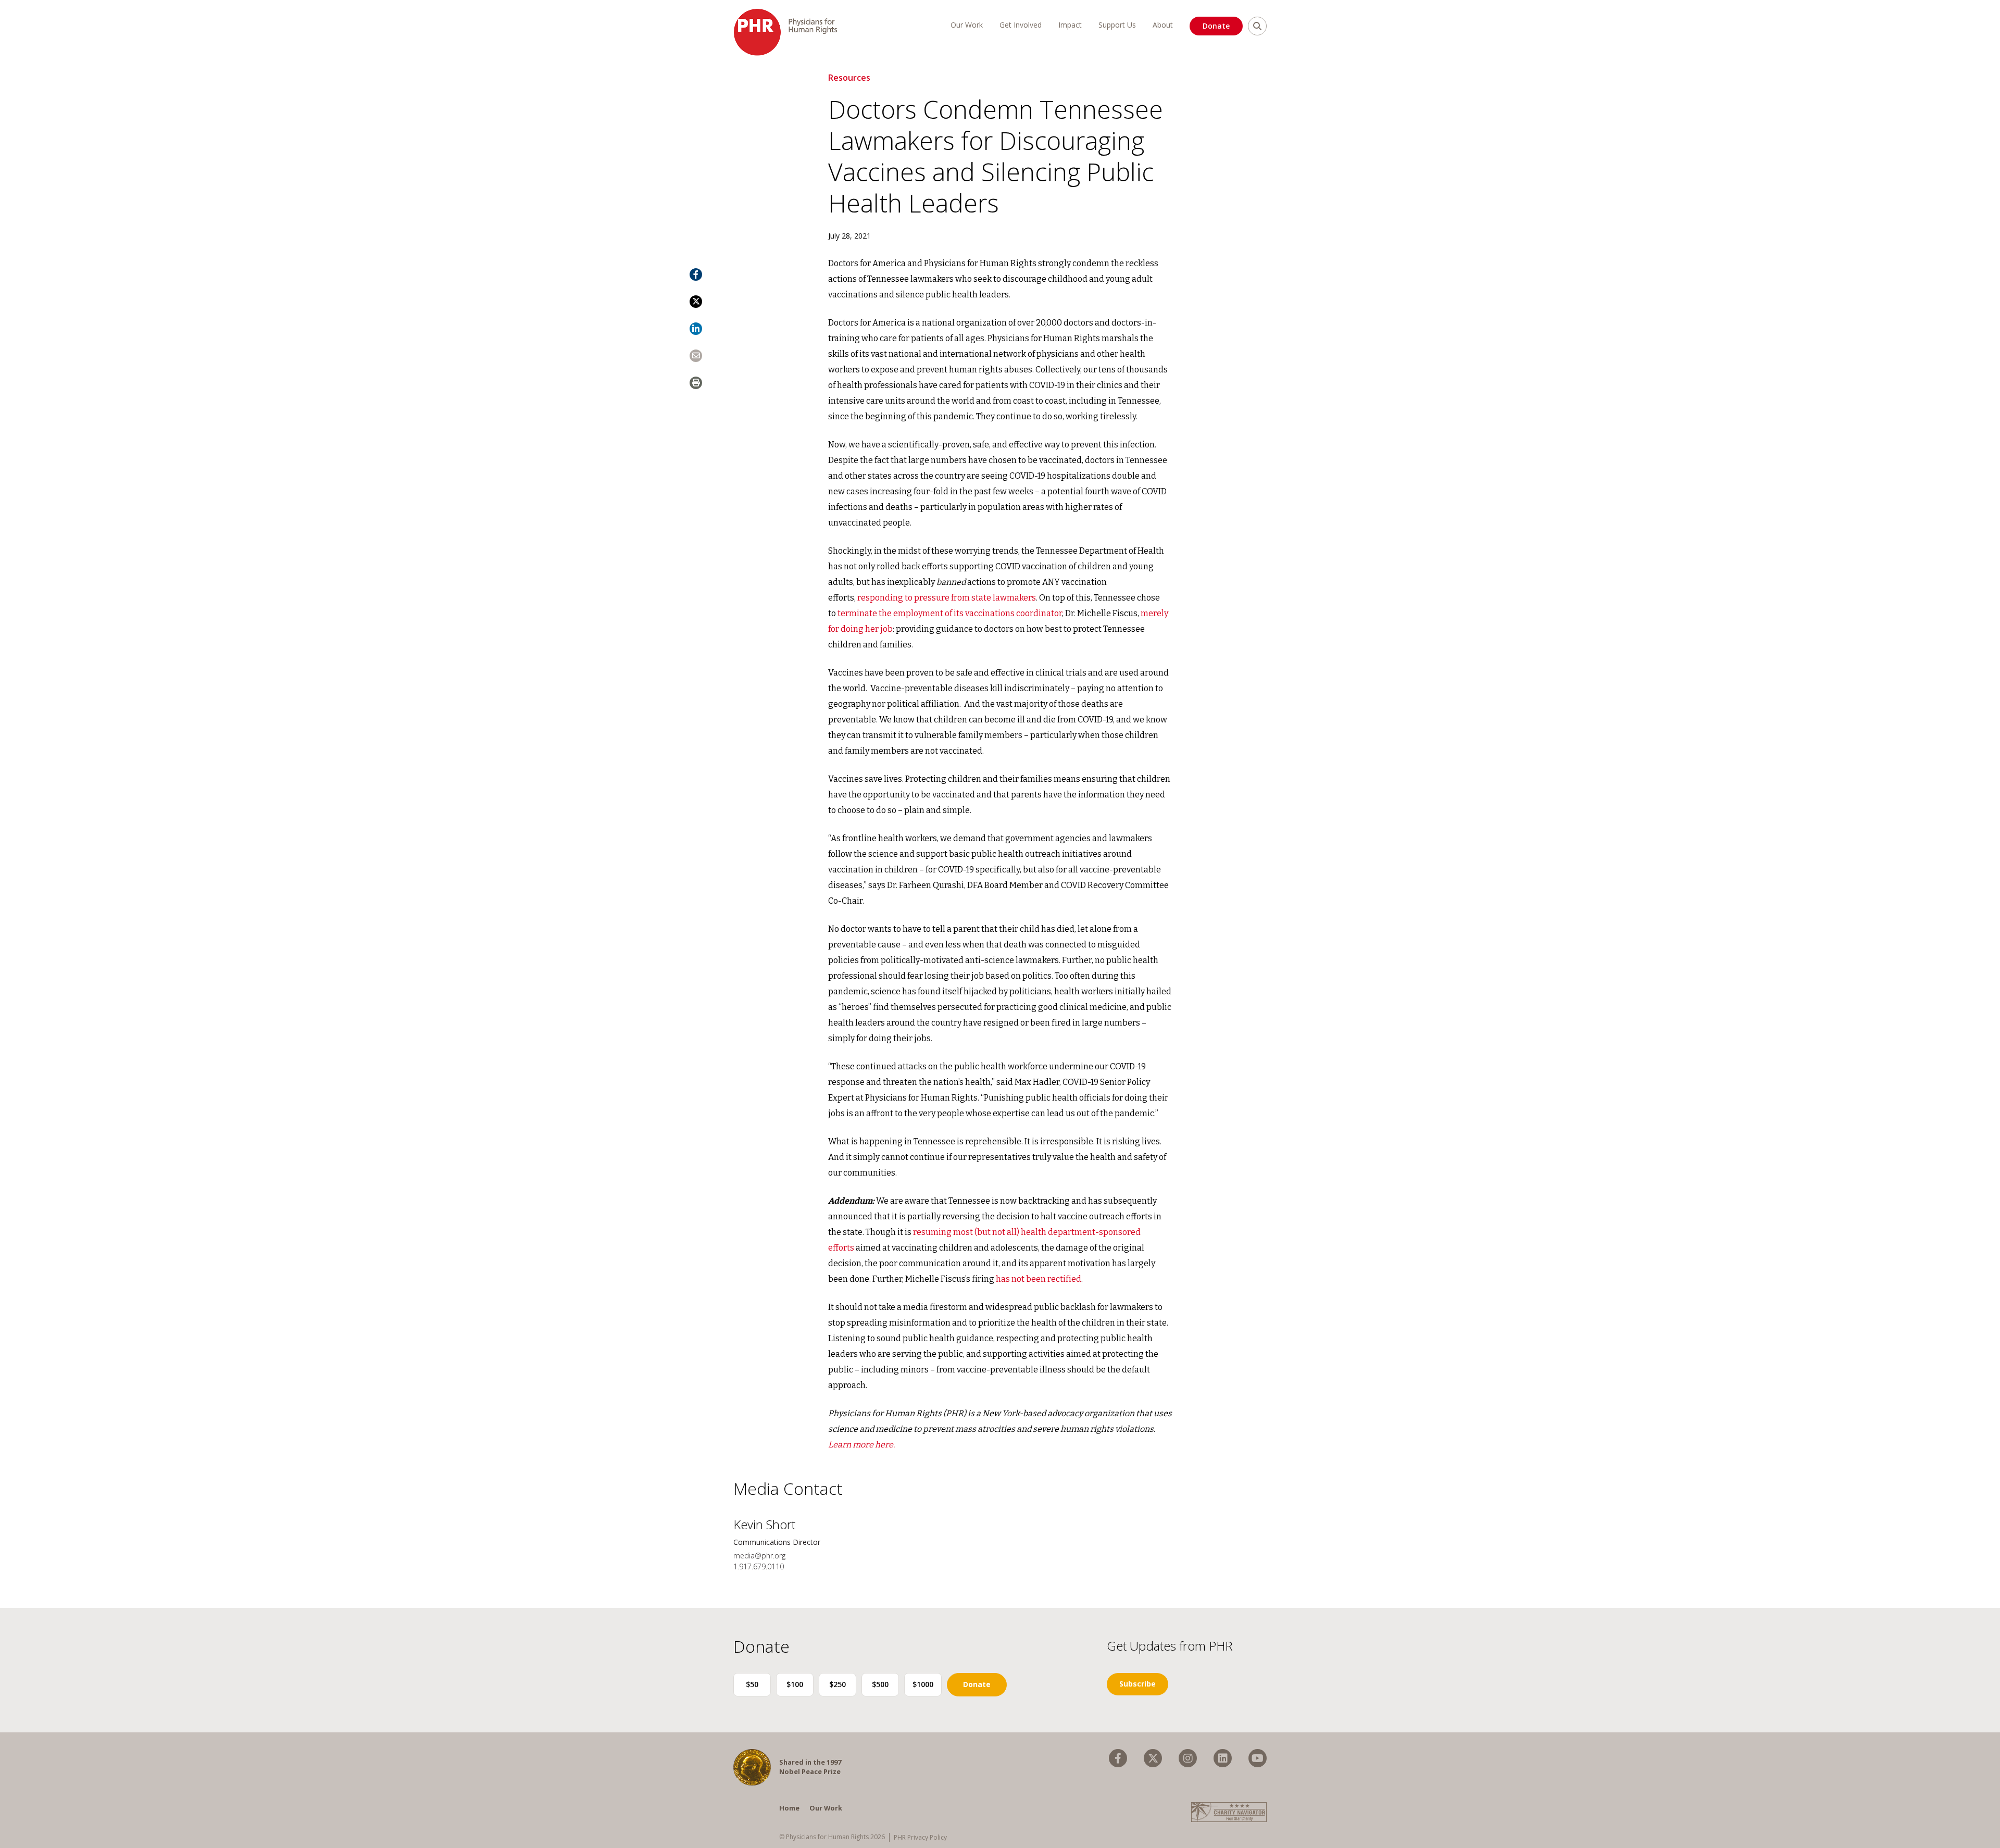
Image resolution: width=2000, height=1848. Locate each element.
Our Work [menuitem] (967, 25)
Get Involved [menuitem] (1021, 25)
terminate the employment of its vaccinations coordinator (950, 613)
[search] (1257, 26)
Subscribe (1137, 1684)
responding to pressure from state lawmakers (947, 598)
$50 (752, 1684)
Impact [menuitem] (1070, 25)
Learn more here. (861, 1445)
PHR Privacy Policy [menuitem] (920, 1837)
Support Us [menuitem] (1117, 25)
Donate (1216, 26)
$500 (880, 1684)
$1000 (923, 1684)
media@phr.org (759, 1556)
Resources (849, 78)
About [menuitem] (1163, 25)
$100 (795, 1684)
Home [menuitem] (789, 1808)
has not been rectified (1039, 1279)
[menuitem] (1118, 1758)
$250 (838, 1684)
